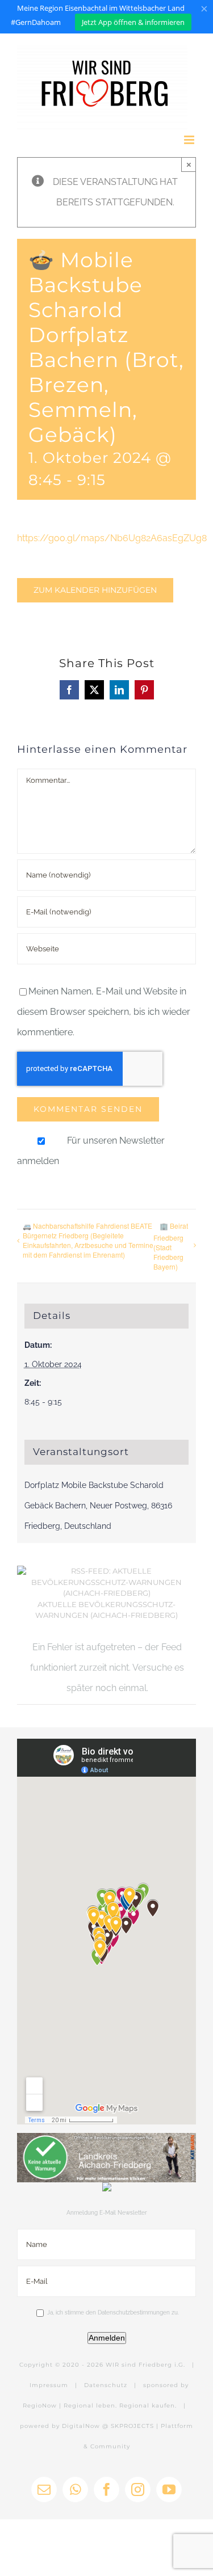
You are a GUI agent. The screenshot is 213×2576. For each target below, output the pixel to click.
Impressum (49, 2385)
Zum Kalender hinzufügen (95, 590)
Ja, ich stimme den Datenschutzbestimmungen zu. (113, 2313)
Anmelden (107, 2338)
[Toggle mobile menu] (190, 140)
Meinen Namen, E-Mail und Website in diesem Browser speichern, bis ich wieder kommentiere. (104, 1012)
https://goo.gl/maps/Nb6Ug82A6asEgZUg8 (112, 538)
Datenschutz (106, 2385)
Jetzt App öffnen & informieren (133, 22)
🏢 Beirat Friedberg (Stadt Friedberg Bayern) (171, 1246)
